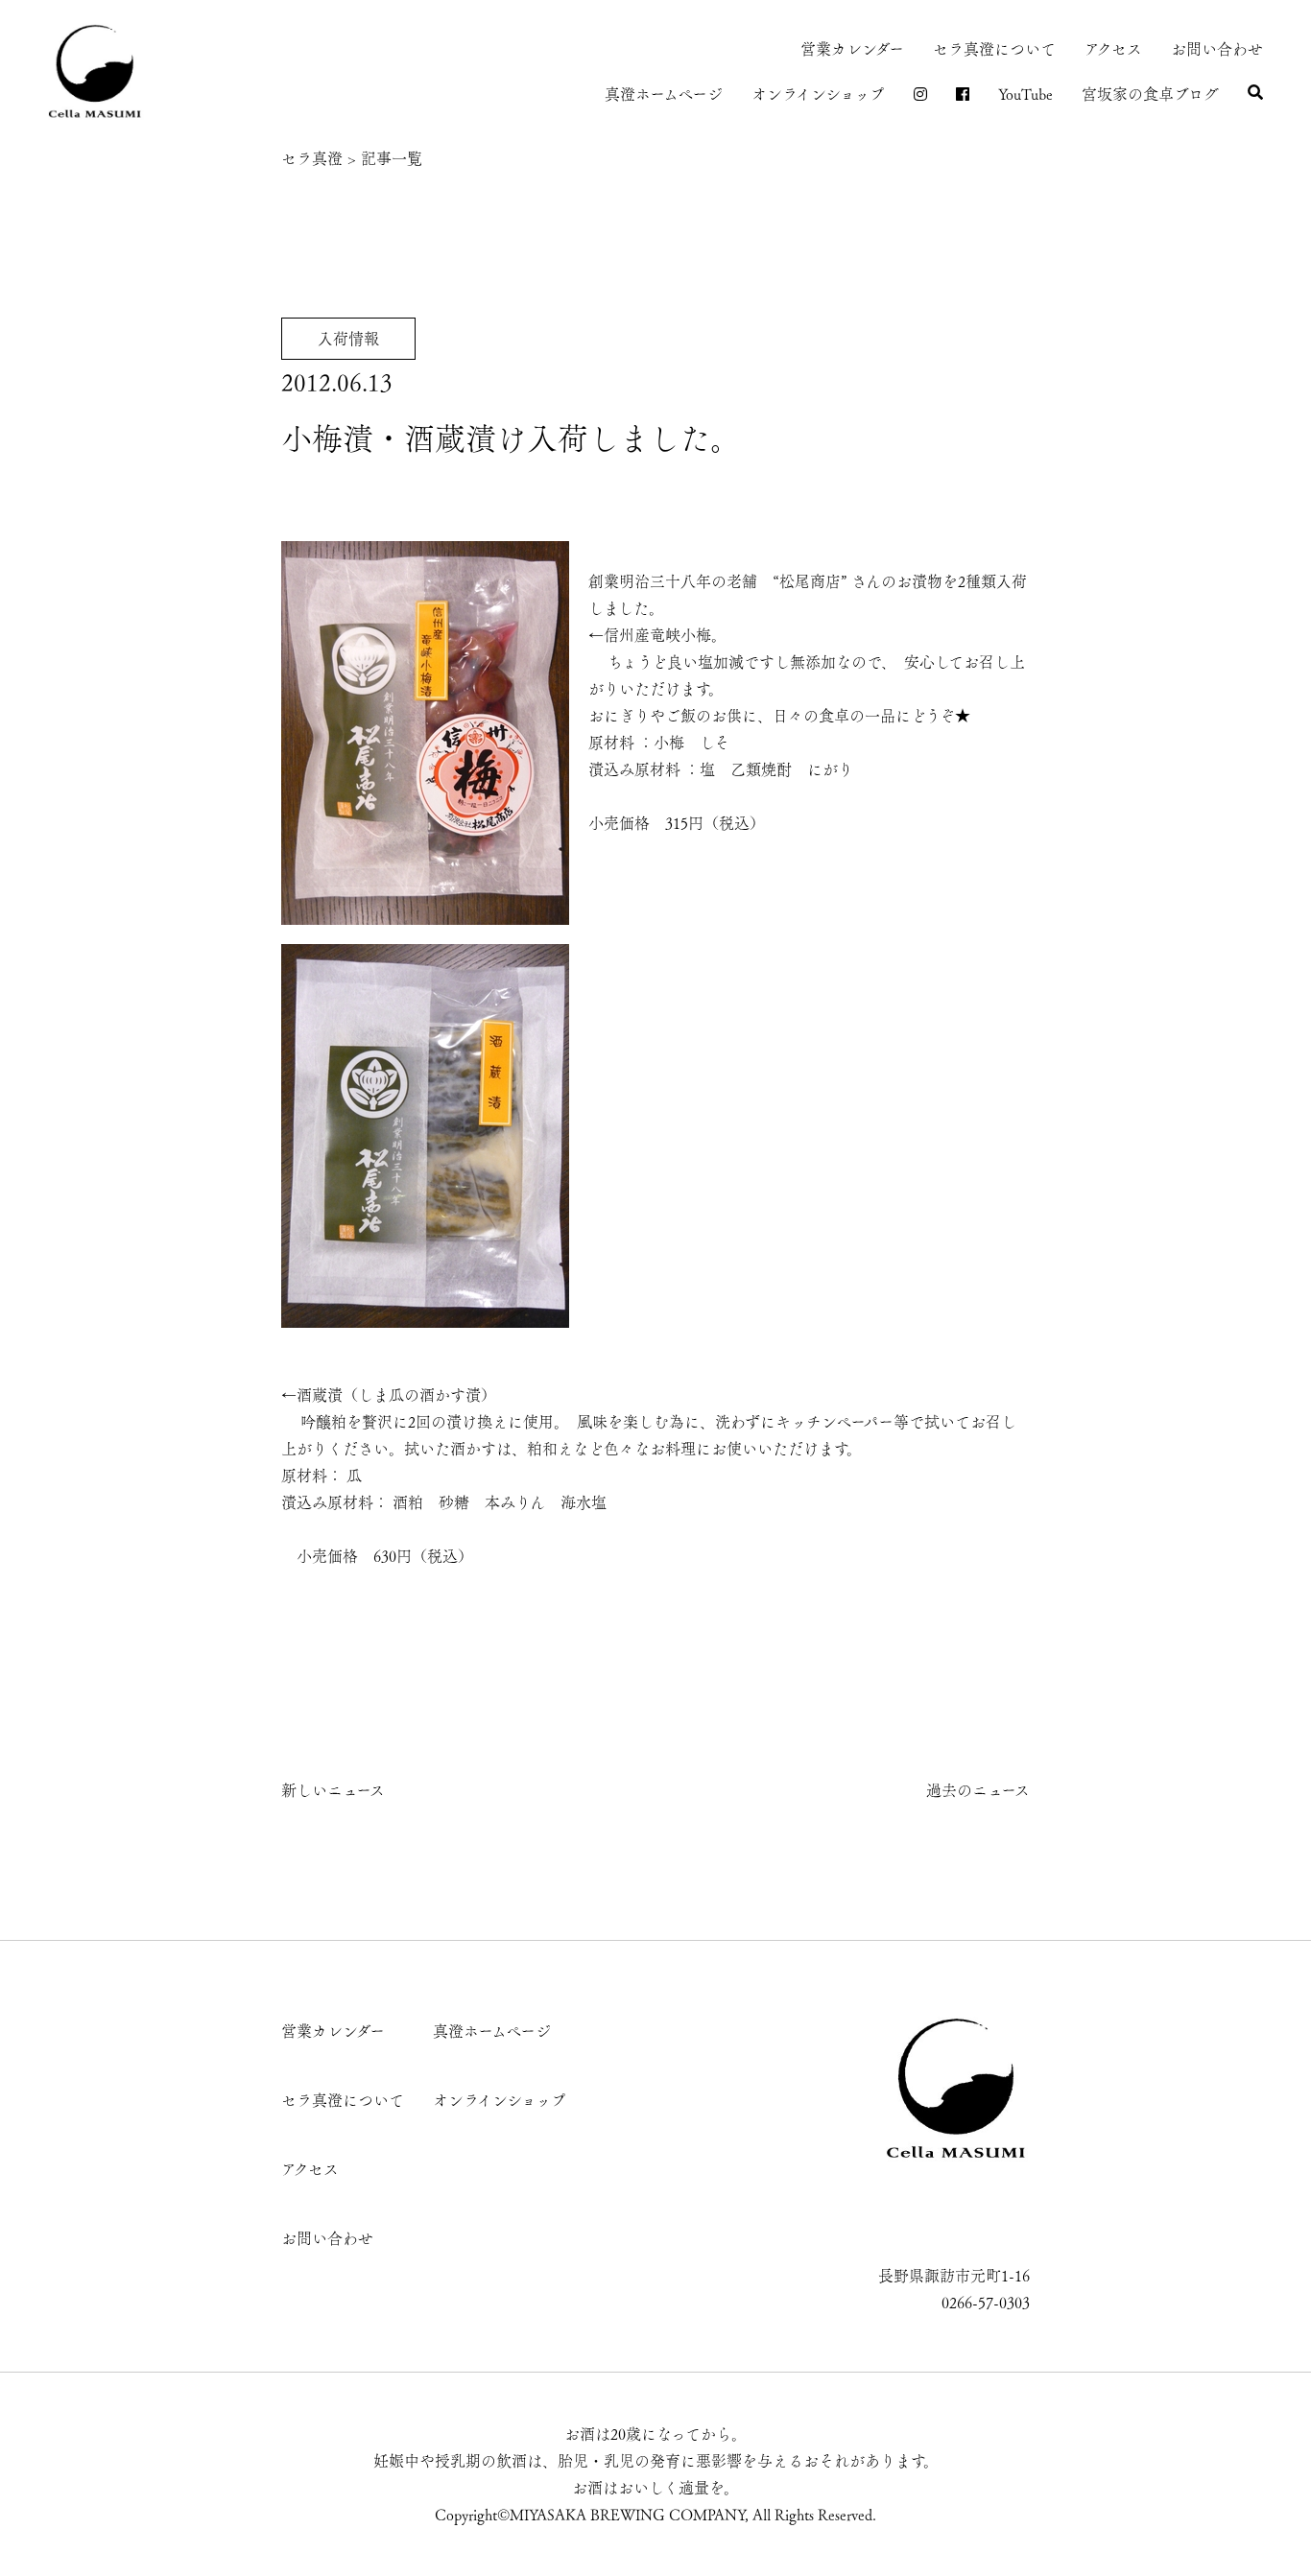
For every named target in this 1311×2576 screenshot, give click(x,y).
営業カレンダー (852, 49)
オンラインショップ (818, 94)
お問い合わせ (1217, 49)
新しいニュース (333, 1790)
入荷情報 (348, 339)
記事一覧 (392, 158)
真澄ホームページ (664, 94)
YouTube (1025, 94)
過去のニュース (978, 1790)
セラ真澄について (994, 49)
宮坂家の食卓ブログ (1150, 94)
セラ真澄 (312, 158)
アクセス (1113, 49)
